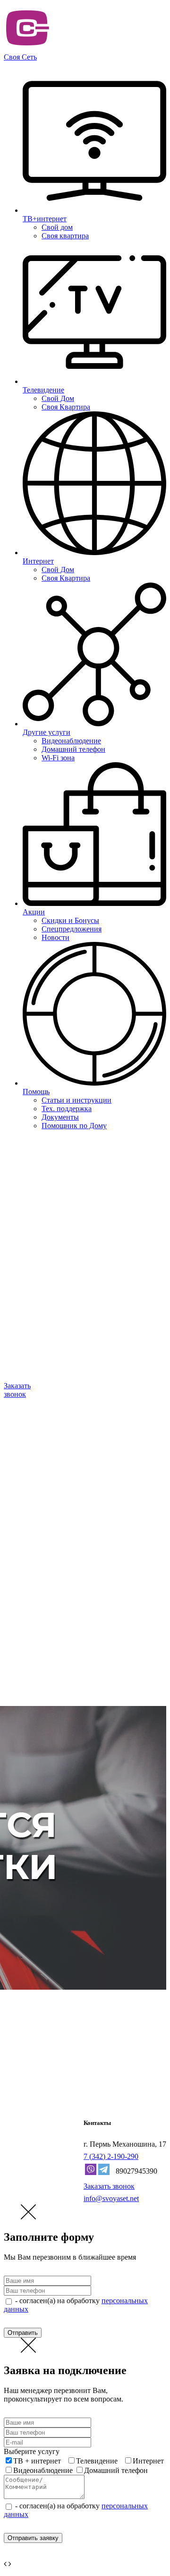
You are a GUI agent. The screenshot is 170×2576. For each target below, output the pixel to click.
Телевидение (97, 2461)
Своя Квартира (66, 407)
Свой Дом (58, 398)
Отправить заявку (33, 2538)
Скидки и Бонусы (70, 920)
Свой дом (57, 227)
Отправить (23, 2333)
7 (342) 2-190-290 (111, 2156)
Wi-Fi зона (58, 758)
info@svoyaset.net (111, 2198)
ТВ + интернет (37, 2461)
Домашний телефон (73, 749)
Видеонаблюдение (71, 741)
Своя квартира (65, 236)
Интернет (148, 2461)
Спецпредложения (72, 929)
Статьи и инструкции (76, 1100)
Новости (55, 937)
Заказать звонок (109, 2186)
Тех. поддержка (67, 1109)
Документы (60, 1117)
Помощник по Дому (74, 1126)
